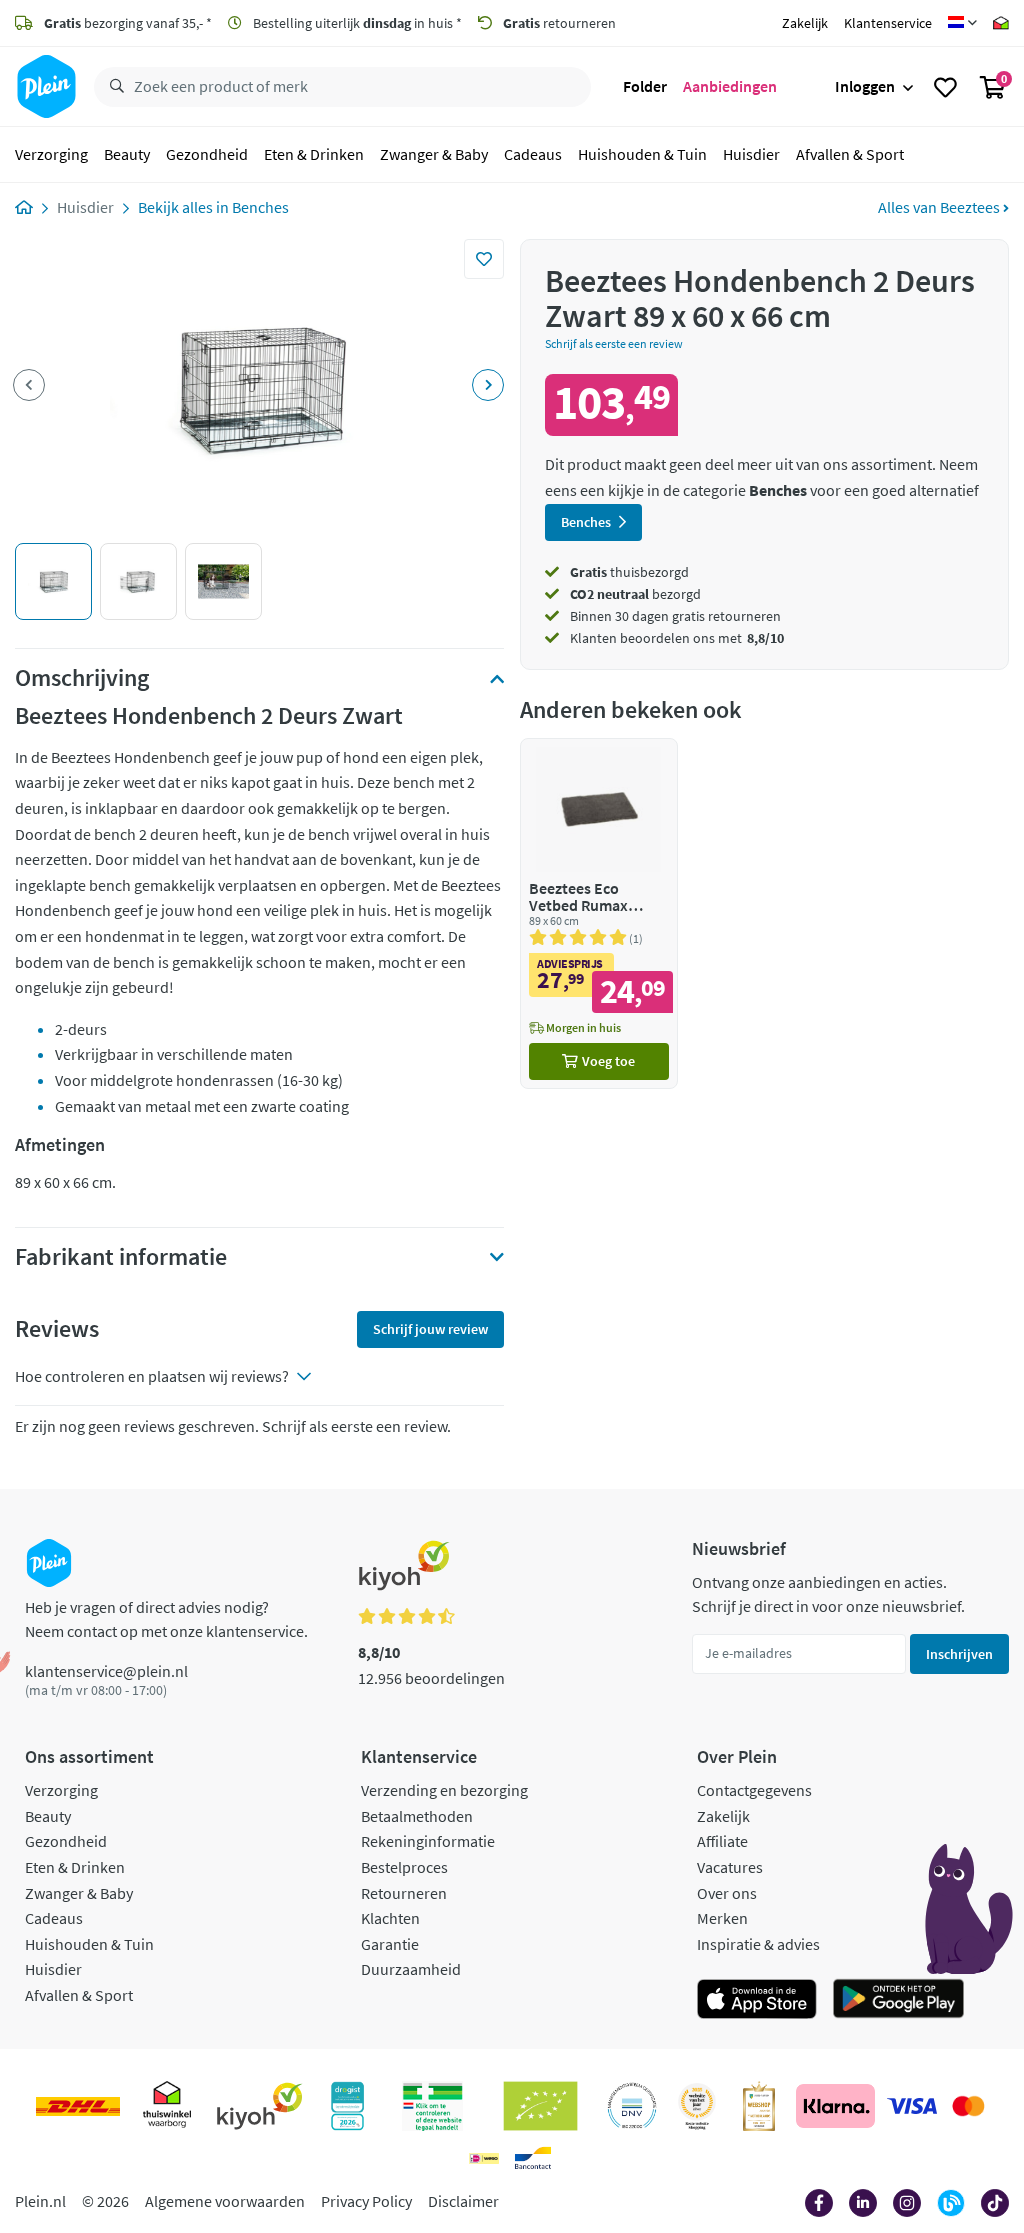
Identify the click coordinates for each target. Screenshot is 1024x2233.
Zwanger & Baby (434, 154)
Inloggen (865, 86)
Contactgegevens (754, 1790)
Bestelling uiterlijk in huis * (356, 23)
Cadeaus (533, 154)
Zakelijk (805, 23)
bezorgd (635, 594)
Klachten (390, 1918)
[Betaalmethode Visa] (912, 2106)
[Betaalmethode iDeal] (484, 2158)
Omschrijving (82, 678)
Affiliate (722, 1841)
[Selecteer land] (962, 23)
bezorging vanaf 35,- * (128, 23)
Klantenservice (888, 23)
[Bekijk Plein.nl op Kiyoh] (260, 2106)
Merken (722, 1918)
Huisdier (751, 154)
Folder (645, 86)
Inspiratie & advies (758, 1944)
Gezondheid (207, 154)
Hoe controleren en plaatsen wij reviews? (152, 1376)
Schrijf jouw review (430, 1329)
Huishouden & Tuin (642, 154)
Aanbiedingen (730, 86)
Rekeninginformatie (428, 1841)
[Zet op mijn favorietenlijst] (484, 259)
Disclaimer (463, 2201)
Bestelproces (404, 1867)
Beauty (127, 154)
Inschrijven (959, 1654)
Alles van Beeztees (940, 207)
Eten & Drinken (314, 154)
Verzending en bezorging (444, 1790)
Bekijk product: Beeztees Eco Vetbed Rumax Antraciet (599, 913)
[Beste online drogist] (697, 2106)
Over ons (727, 1893)
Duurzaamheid (411, 1969)
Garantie (390, 1944)
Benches (260, 207)
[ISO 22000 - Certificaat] (632, 2106)
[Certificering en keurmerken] (540, 2106)
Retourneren (404, 1893)
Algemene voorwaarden (225, 2201)
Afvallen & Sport (850, 154)
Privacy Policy (366, 2201)
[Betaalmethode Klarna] (835, 2106)
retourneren (559, 23)
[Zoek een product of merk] (113, 87)
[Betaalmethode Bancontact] (533, 2158)
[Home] (24, 207)
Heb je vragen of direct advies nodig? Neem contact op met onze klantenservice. (166, 1619)
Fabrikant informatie (121, 1257)
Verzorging (51, 154)
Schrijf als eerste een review (614, 343)
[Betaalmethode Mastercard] (968, 2106)
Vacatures (730, 1867)
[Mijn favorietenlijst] (945, 87)
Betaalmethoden (417, 1816)
